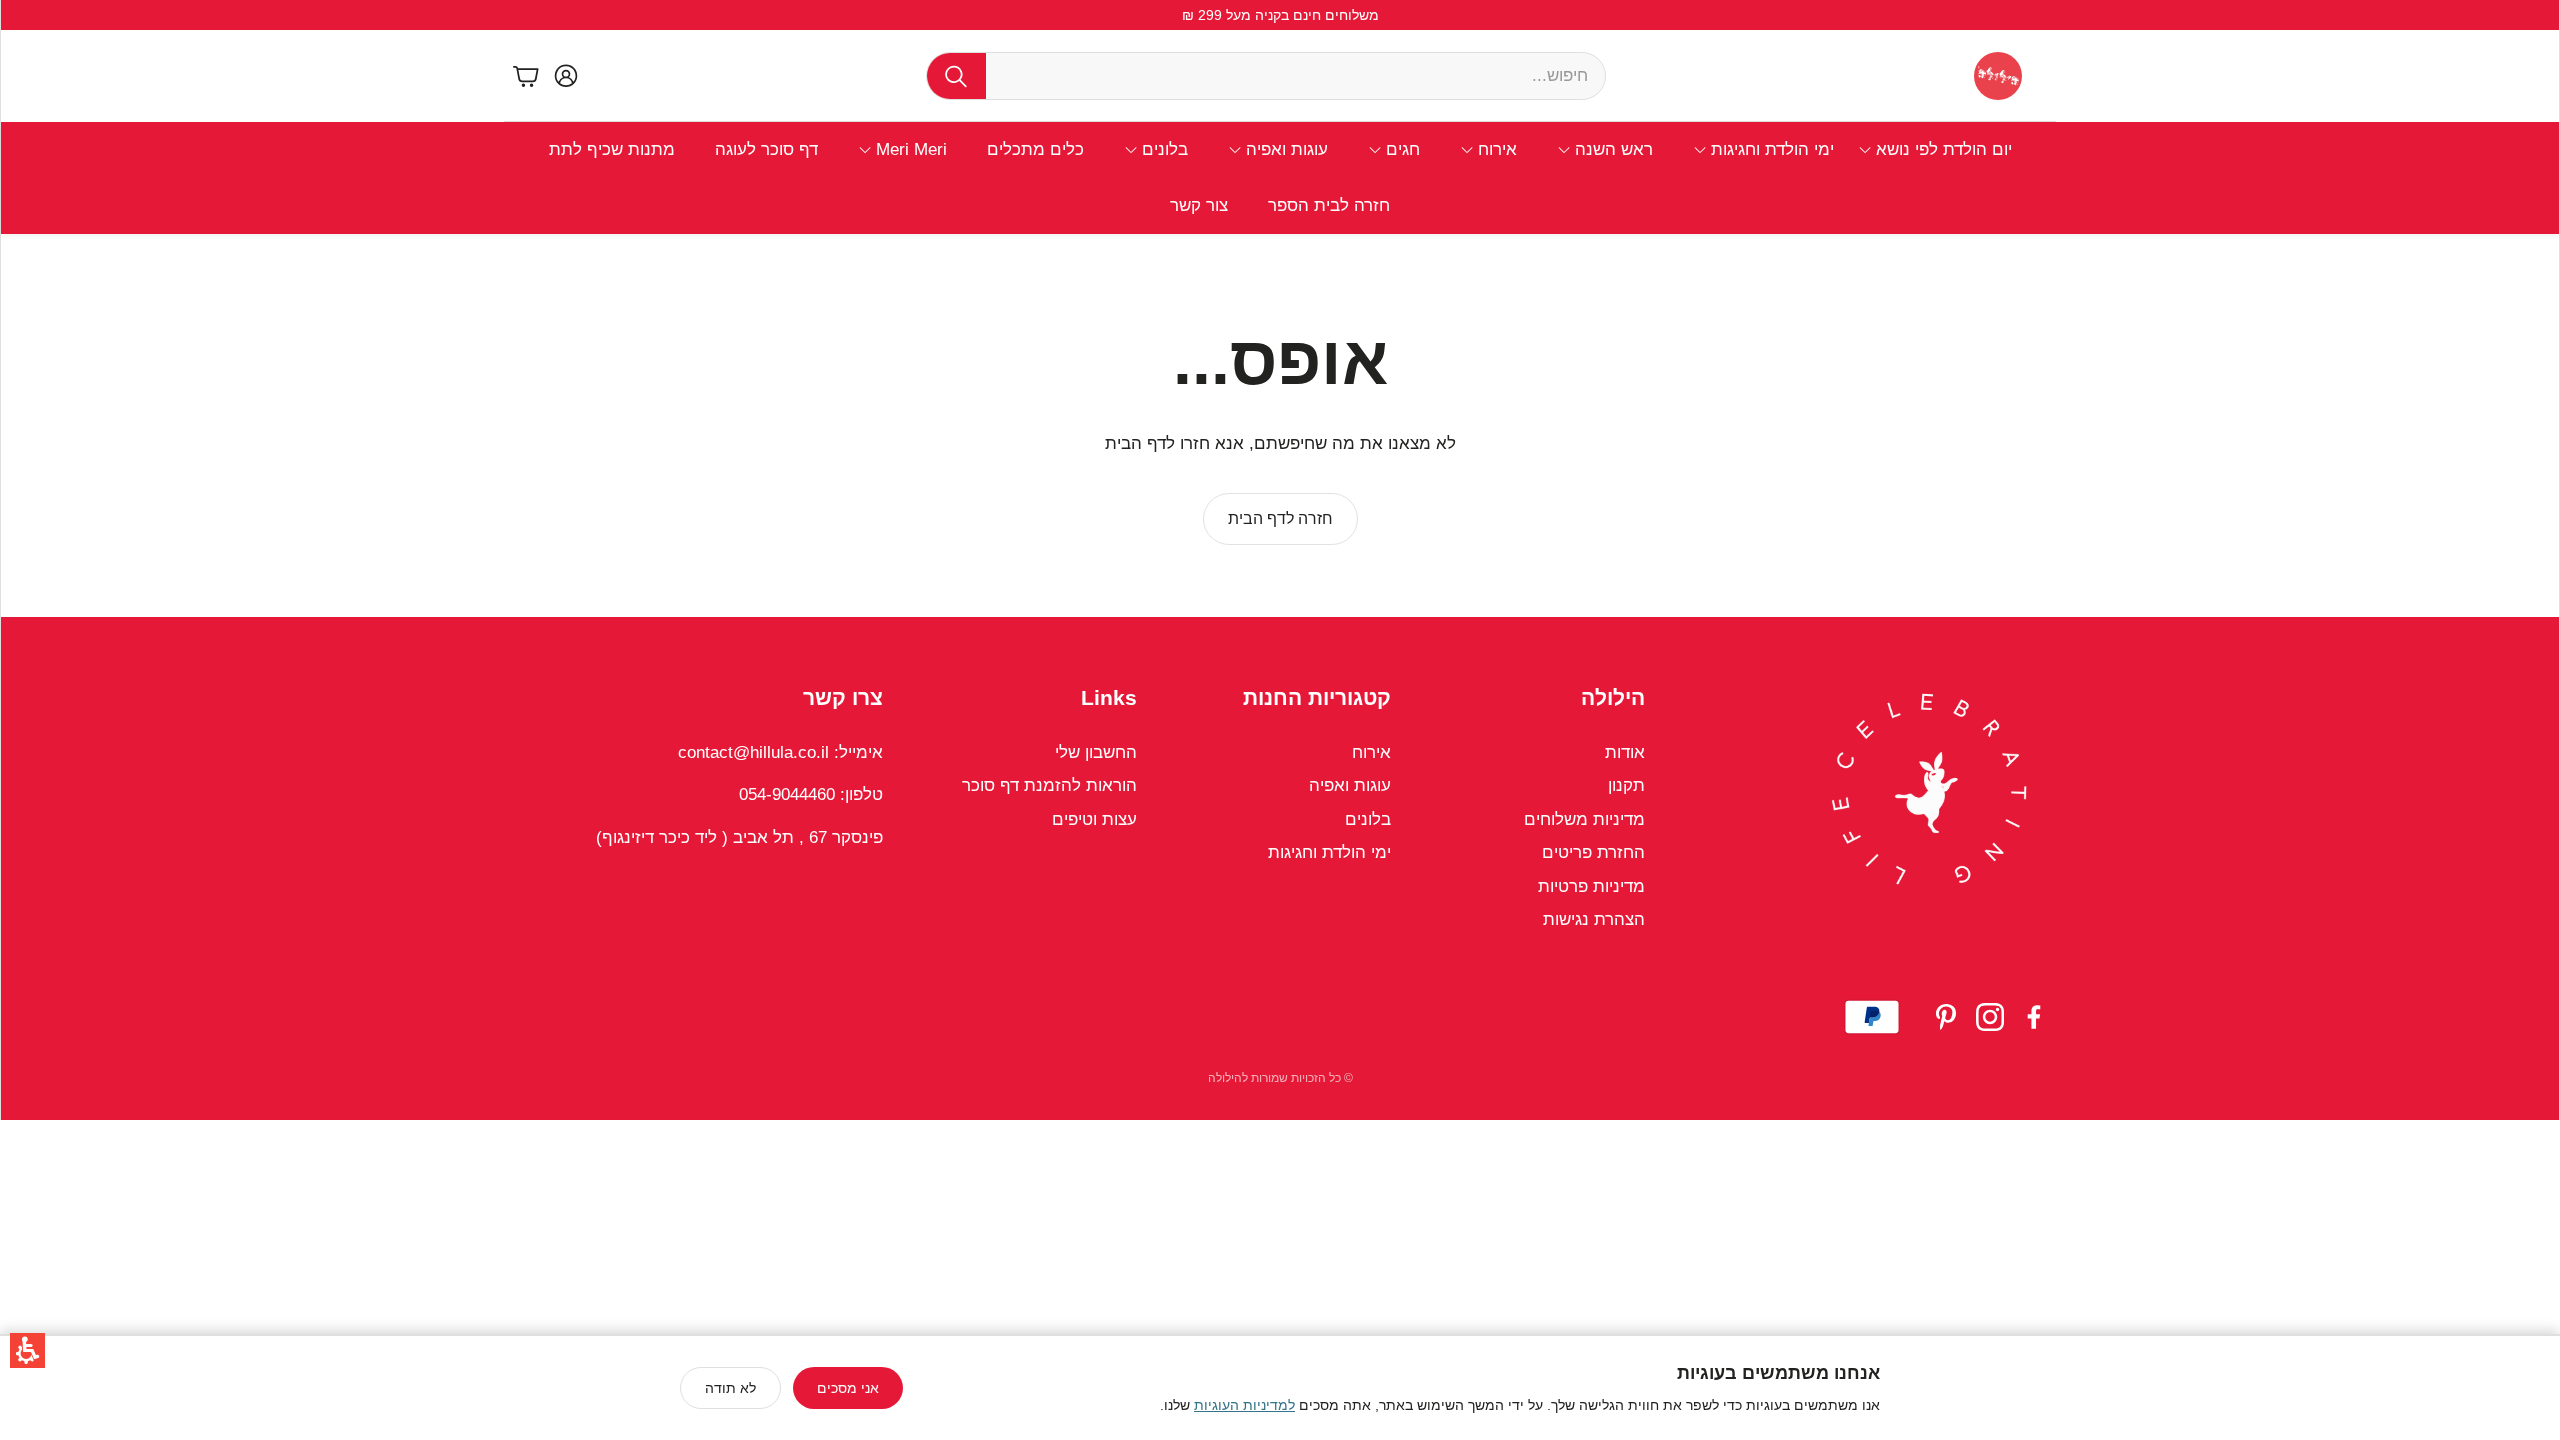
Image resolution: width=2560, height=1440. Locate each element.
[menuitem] (1935, 150)
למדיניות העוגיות (1244, 1405)
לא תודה (730, 1388)
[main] (1280, 425)
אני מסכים (848, 1388)
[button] (27, 1350)
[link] (1280, 519)
